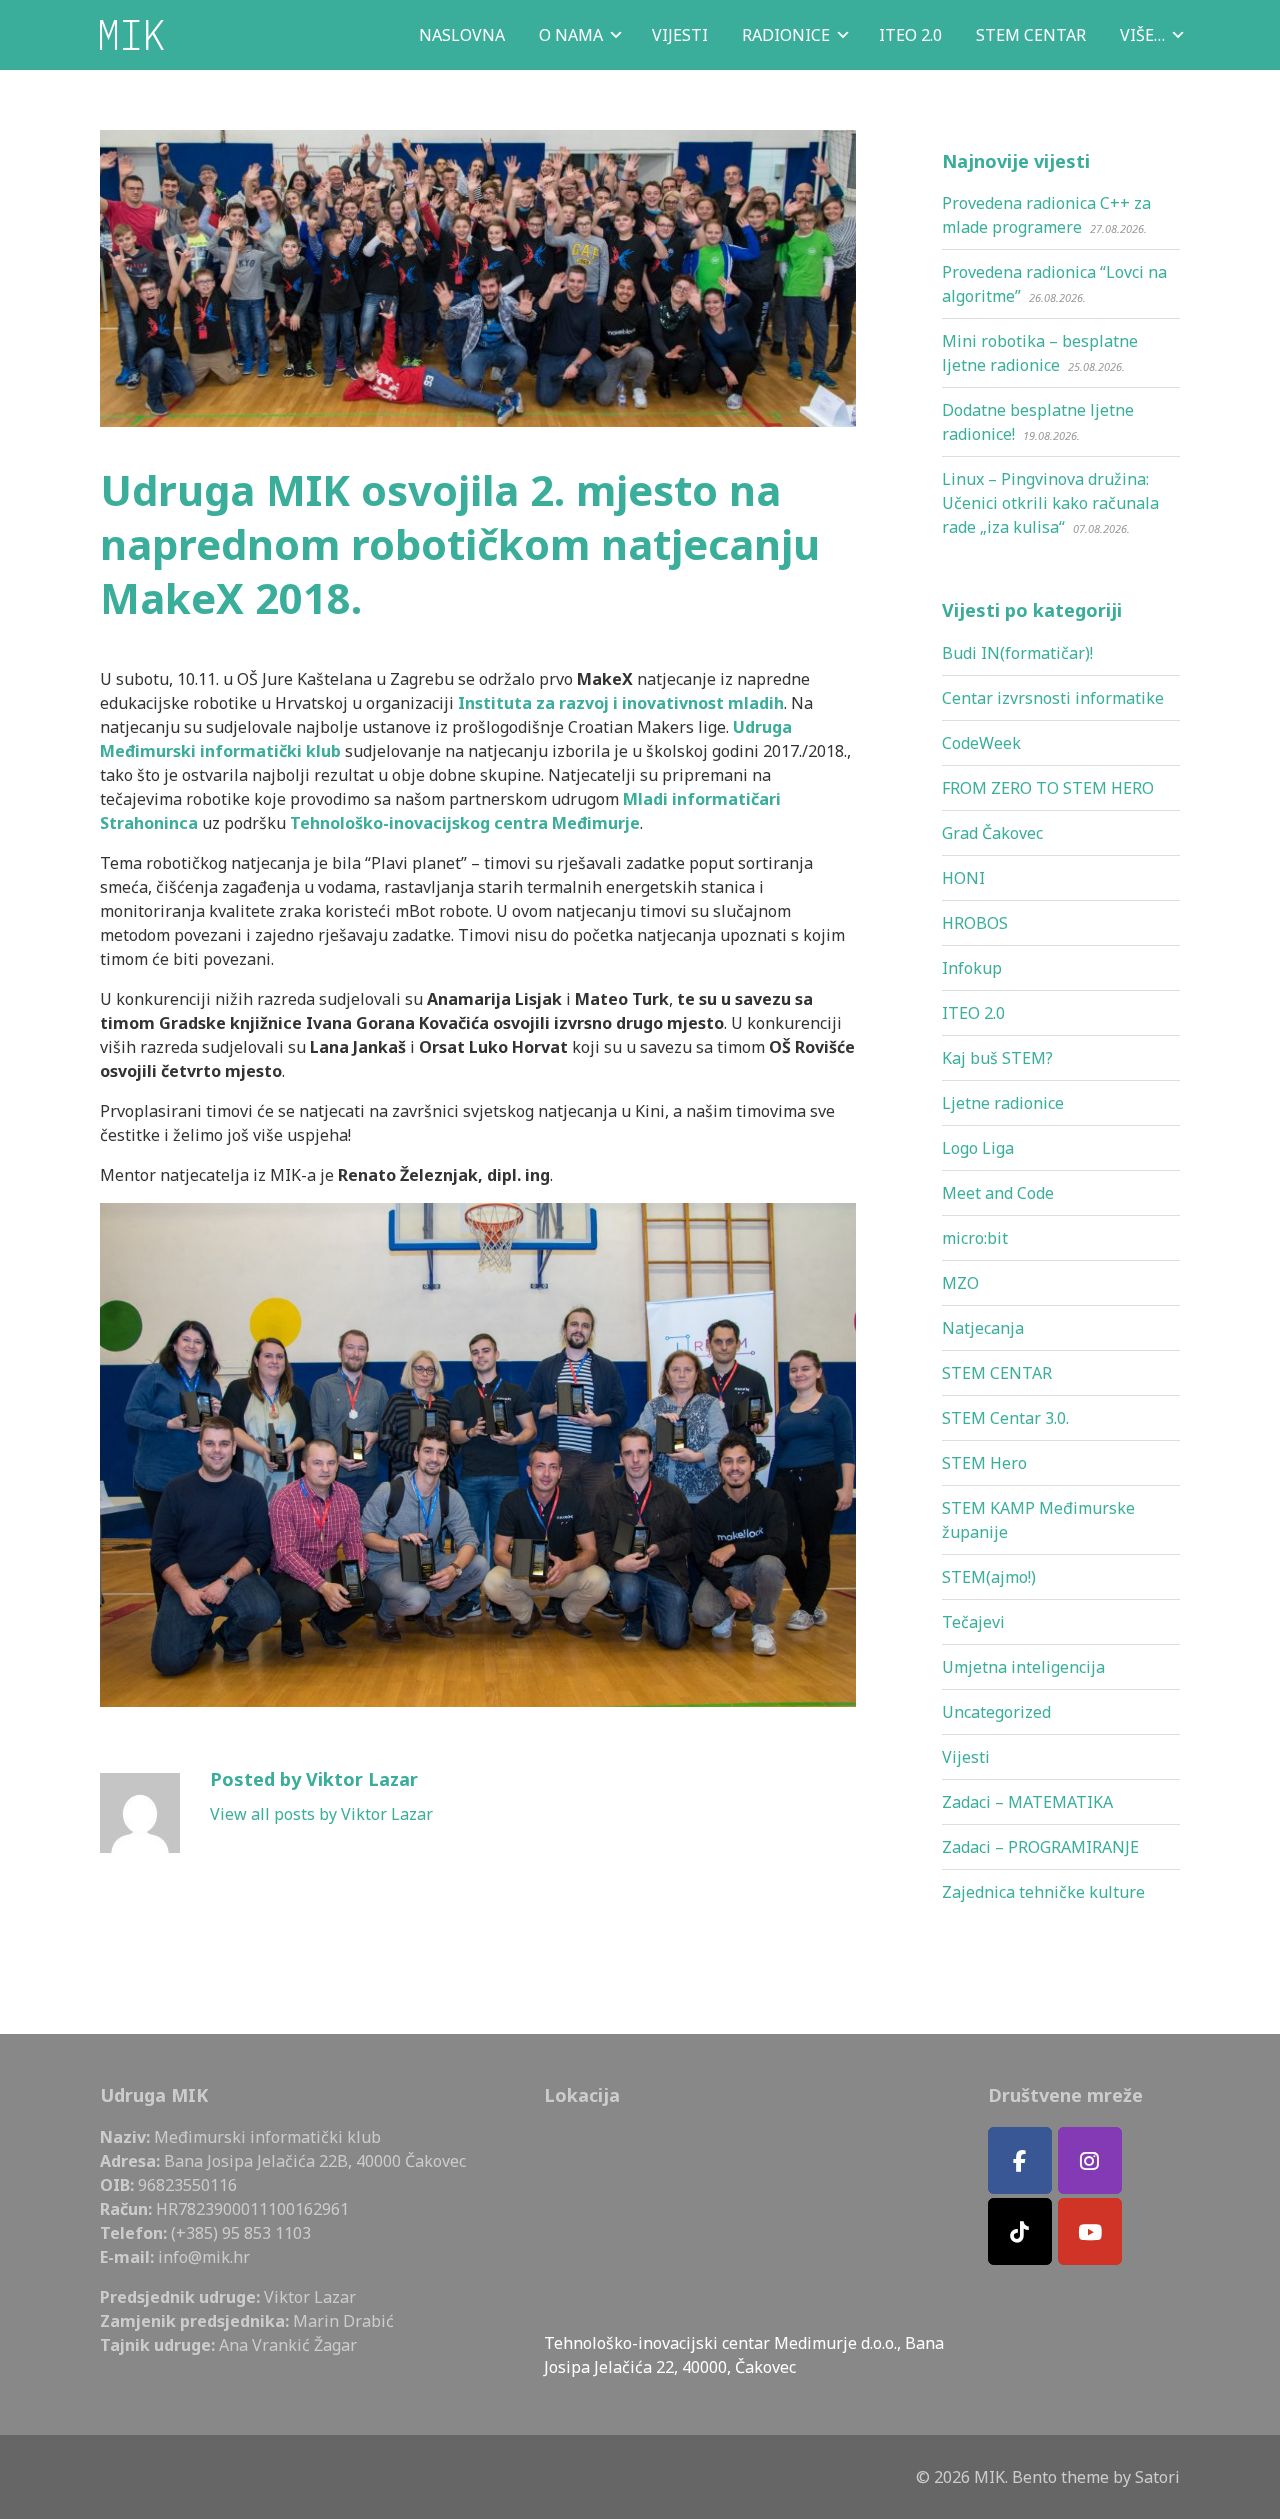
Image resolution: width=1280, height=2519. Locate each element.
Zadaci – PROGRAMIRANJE (1040, 1847)
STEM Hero (984, 1463)
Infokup (972, 968)
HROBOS (975, 923)
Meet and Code (998, 1193)
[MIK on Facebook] (1020, 2160)
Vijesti (966, 1757)
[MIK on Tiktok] (1020, 2231)
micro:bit (975, 1238)
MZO (960, 1283)
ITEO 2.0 (973, 1013)
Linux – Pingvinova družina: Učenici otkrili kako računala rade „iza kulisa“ (1050, 503)
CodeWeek (981, 743)
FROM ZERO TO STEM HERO (1048, 788)
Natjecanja (983, 1328)
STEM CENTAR (997, 1373)
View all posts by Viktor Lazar (321, 1814)
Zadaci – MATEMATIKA (1027, 1802)
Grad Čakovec (992, 833)
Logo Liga (978, 1148)
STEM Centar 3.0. (1005, 1418)
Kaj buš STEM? (997, 1058)
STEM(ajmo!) (989, 1577)
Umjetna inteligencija (1023, 1667)
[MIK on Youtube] (1090, 2231)
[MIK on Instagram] (1090, 2160)
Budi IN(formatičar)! (1017, 653)
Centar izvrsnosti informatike (1053, 698)
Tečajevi (973, 1622)
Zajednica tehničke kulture (1043, 1892)
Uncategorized (996, 1712)
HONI (963, 878)
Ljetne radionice (1003, 1103)
